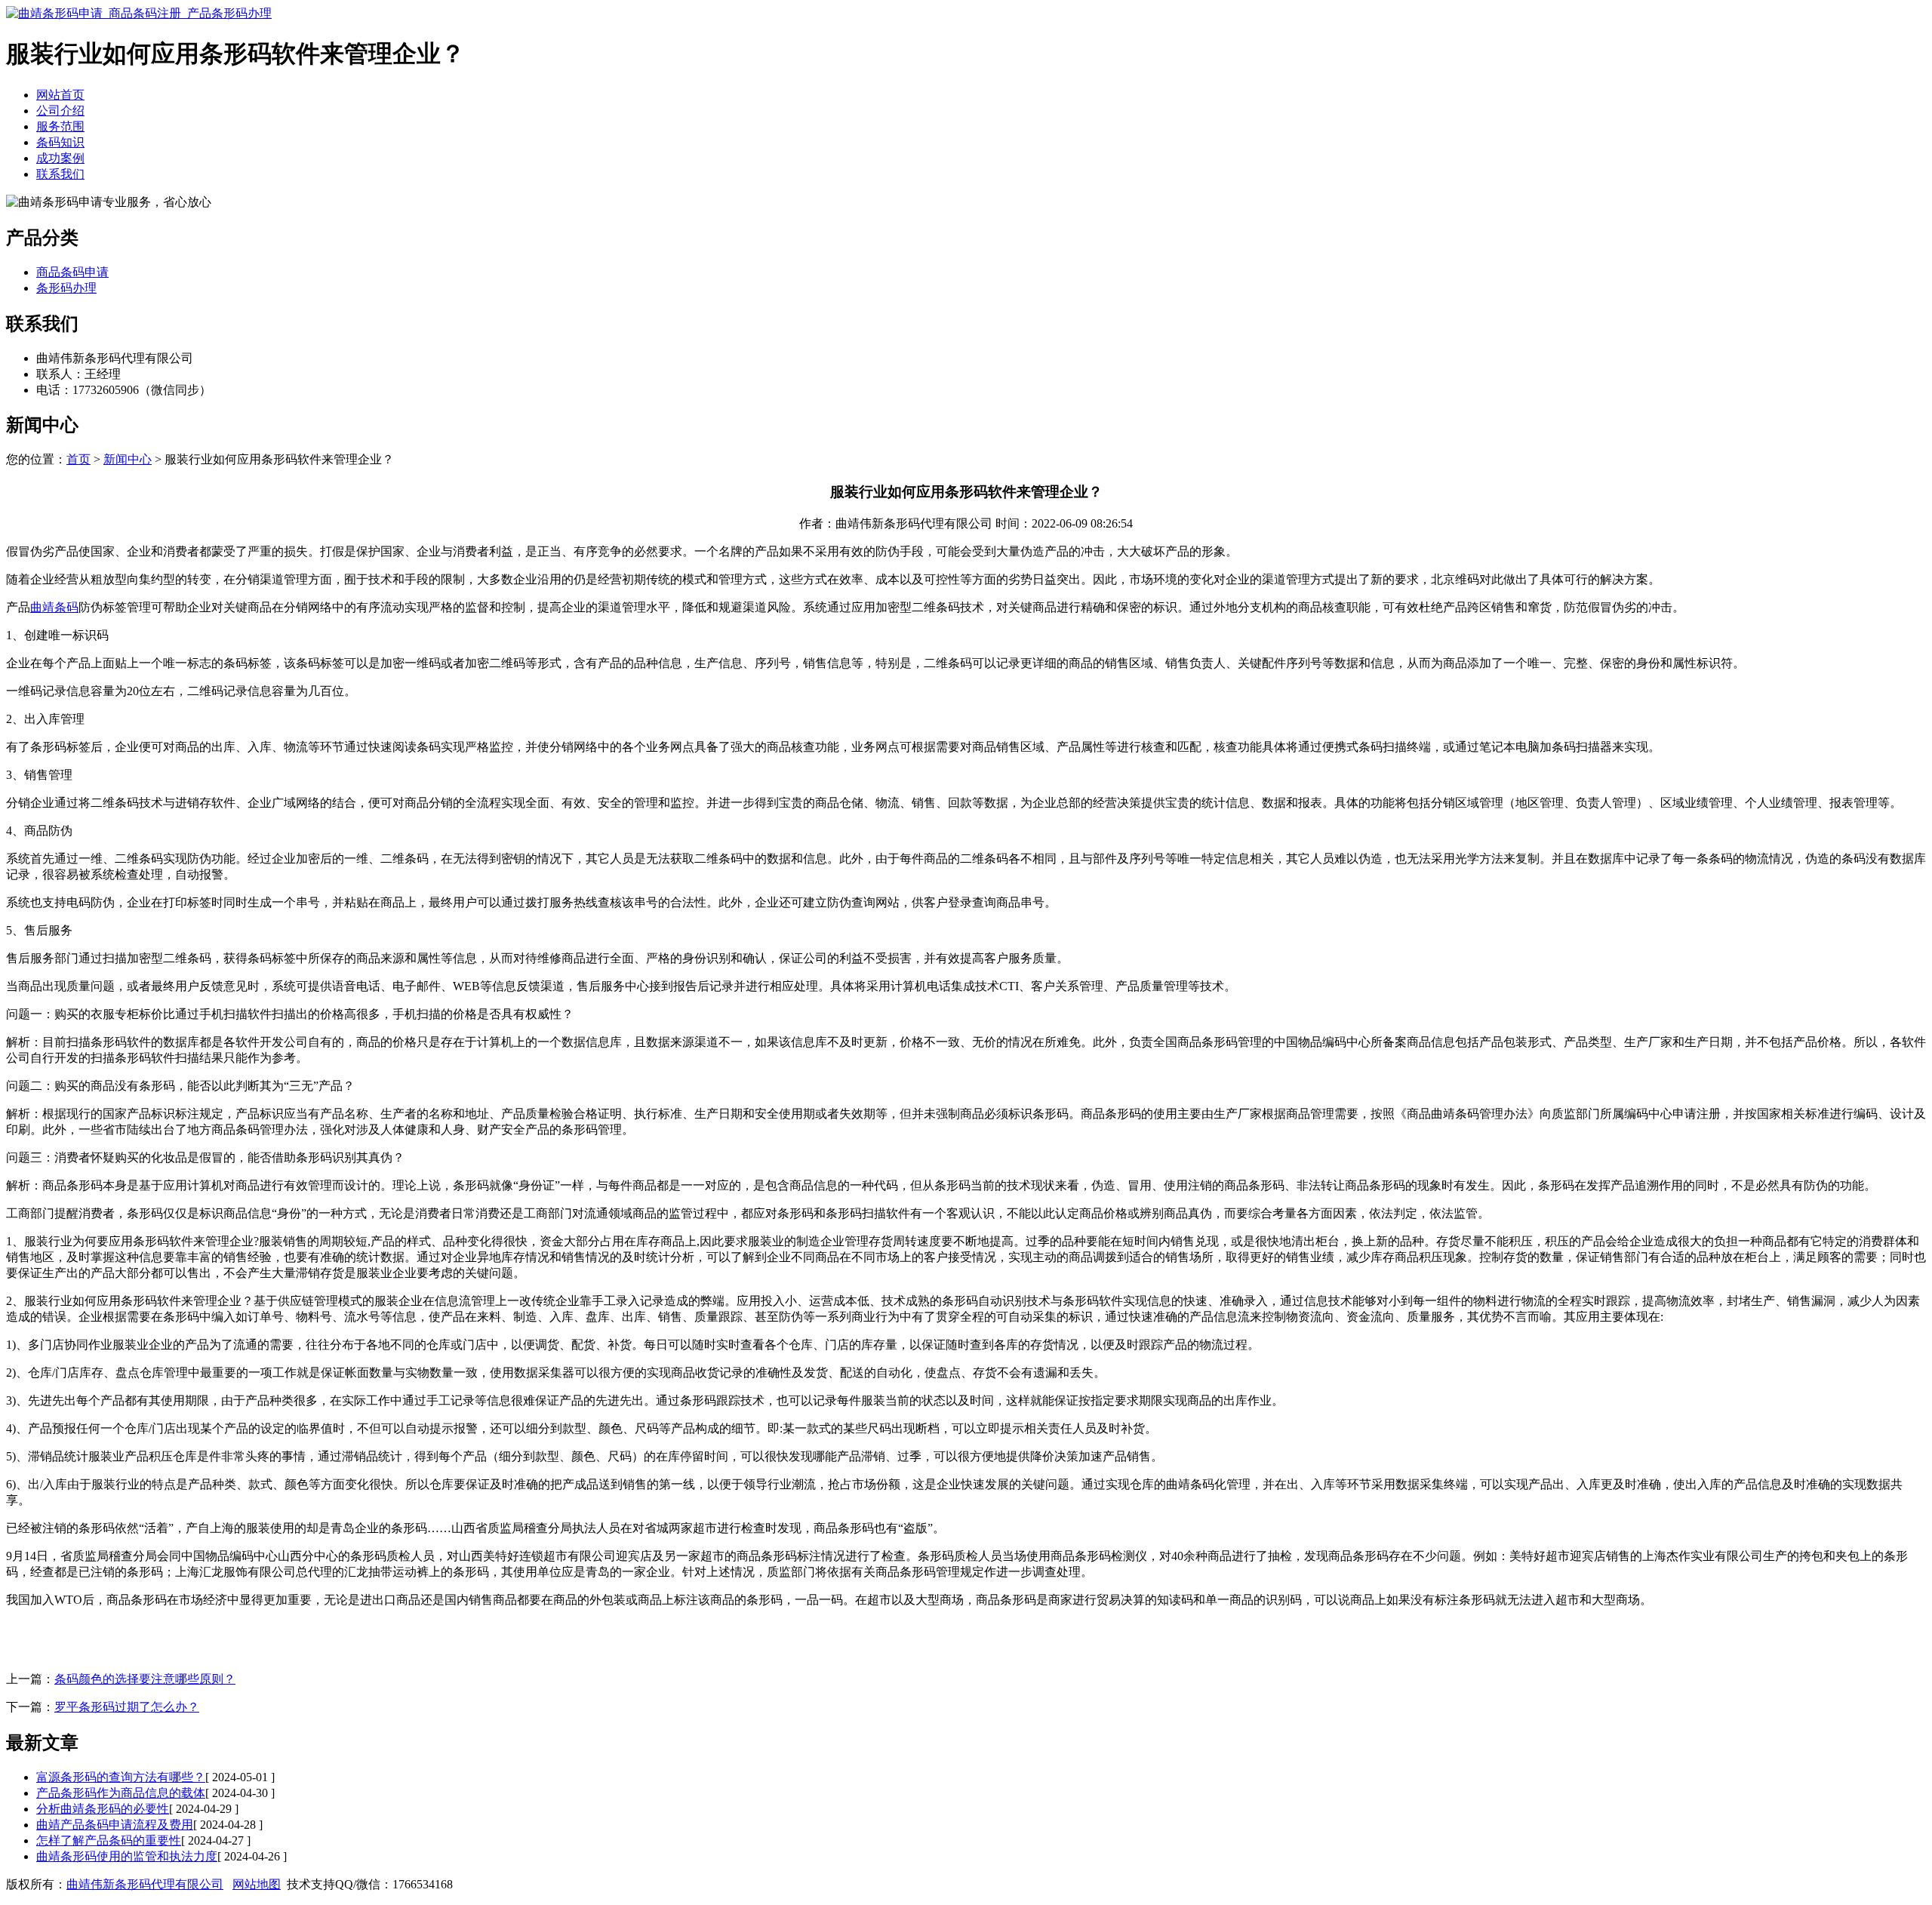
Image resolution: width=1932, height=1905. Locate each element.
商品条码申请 (72, 272)
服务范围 (60, 126)
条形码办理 (66, 288)
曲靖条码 (54, 607)
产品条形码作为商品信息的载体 (121, 1793)
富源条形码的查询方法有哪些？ (121, 1777)
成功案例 (60, 158)
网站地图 (257, 1884)
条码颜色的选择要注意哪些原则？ (145, 1679)
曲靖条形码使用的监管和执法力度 (127, 1856)
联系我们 (60, 174)
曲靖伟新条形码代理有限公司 (145, 1884)
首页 (78, 459)
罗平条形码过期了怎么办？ (127, 1707)
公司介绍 (60, 111)
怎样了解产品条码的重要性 (109, 1840)
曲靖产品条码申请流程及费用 (115, 1825)
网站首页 (60, 95)
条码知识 (60, 142)
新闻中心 (128, 459)
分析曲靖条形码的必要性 (103, 1809)
